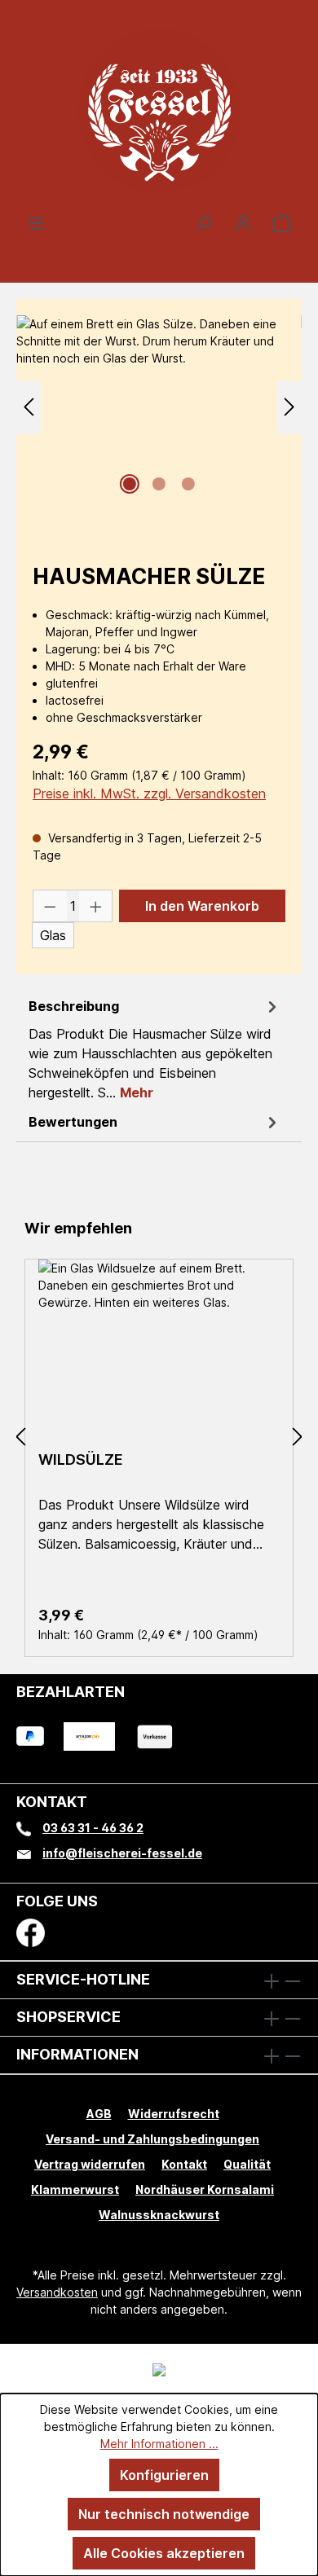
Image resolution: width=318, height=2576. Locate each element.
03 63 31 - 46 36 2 (93, 1828)
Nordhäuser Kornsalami (205, 2189)
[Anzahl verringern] (50, 906)
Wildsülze (81, 1459)
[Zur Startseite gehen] (159, 110)
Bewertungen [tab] (73, 1122)
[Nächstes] (289, 407)
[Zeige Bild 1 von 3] (130, 484)
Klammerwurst (75, 2189)
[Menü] (36, 222)
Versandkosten (57, 2292)
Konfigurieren (164, 2475)
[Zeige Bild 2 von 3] (159, 484)
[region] (159, 419)
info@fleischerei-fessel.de (122, 1853)
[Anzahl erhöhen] (96, 906)
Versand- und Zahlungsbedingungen (152, 2139)
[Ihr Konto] (243, 222)
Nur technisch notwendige (164, 2514)
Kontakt (184, 2164)
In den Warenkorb (202, 906)
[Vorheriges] (29, 407)
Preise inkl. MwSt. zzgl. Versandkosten (149, 793)
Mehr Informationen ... (159, 2444)
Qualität (247, 2164)
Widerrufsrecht (174, 2114)
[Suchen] (204, 222)
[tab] (155, 1048)
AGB (99, 2114)
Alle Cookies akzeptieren (164, 2553)
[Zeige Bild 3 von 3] (188, 484)
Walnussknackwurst (159, 2215)
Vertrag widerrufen (90, 2164)
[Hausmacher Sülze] (159, 407)
